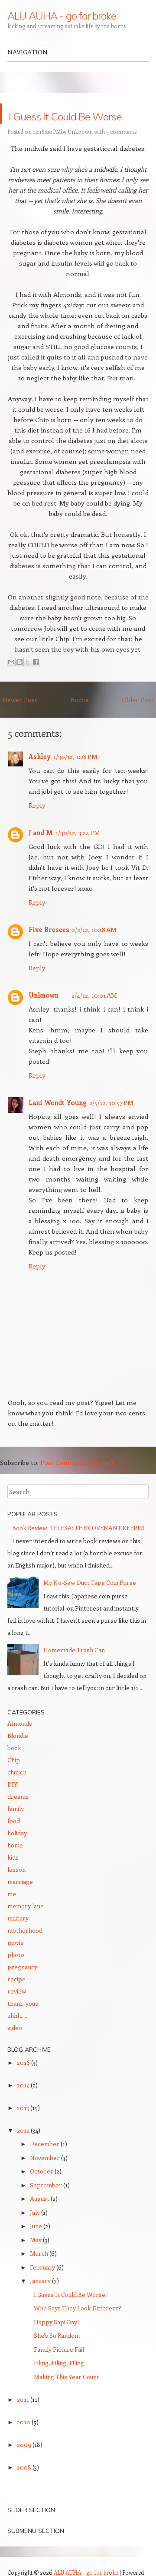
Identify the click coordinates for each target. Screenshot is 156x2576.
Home (80, 720)
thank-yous (23, 2024)
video (15, 2048)
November (45, 2178)
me (12, 1915)
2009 (25, 2465)
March (40, 2274)
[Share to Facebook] (36, 683)
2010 (24, 2443)
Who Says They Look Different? (78, 2329)
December (45, 2165)
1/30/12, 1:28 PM (75, 777)
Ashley (40, 777)
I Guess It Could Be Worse (67, 124)
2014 (24, 2106)
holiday (17, 1854)
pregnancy (22, 1988)
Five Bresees (49, 950)
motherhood (25, 1951)
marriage (20, 1902)
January (41, 2301)
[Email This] (11, 683)
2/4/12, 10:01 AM (94, 1016)
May (36, 2261)
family (16, 1829)
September (47, 2206)
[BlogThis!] (19, 683)
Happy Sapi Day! (56, 2343)
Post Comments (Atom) (77, 1483)
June (37, 2247)
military (18, 1939)
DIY (13, 1805)
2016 (24, 2083)
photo (16, 1975)
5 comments (121, 152)
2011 (24, 2420)
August (40, 2219)
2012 (24, 2151)
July (36, 2233)
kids (13, 1878)
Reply (37, 826)
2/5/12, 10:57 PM (111, 1123)
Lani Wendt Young (58, 1123)
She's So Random (57, 2356)
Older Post (138, 720)
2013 (24, 2128)
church (17, 1793)
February (43, 2288)
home (15, 1866)
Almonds (20, 1744)
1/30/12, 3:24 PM (78, 853)
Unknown (80, 152)
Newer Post (20, 720)
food (14, 1842)
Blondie (18, 1756)
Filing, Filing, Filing (59, 2384)
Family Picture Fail (59, 2370)
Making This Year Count (67, 2398)
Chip (14, 1781)
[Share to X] (28, 683)
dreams (18, 1817)
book (14, 1769)
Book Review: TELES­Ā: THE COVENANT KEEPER (78, 1549)
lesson (16, 1890)
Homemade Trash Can (74, 1671)
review (17, 2012)
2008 (25, 2488)
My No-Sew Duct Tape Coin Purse (90, 1603)
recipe (16, 2000)
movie (16, 1963)
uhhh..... (17, 2036)
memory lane (26, 1927)
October (42, 2192)
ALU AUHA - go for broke (62, 16)
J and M (41, 853)
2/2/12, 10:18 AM (94, 950)
